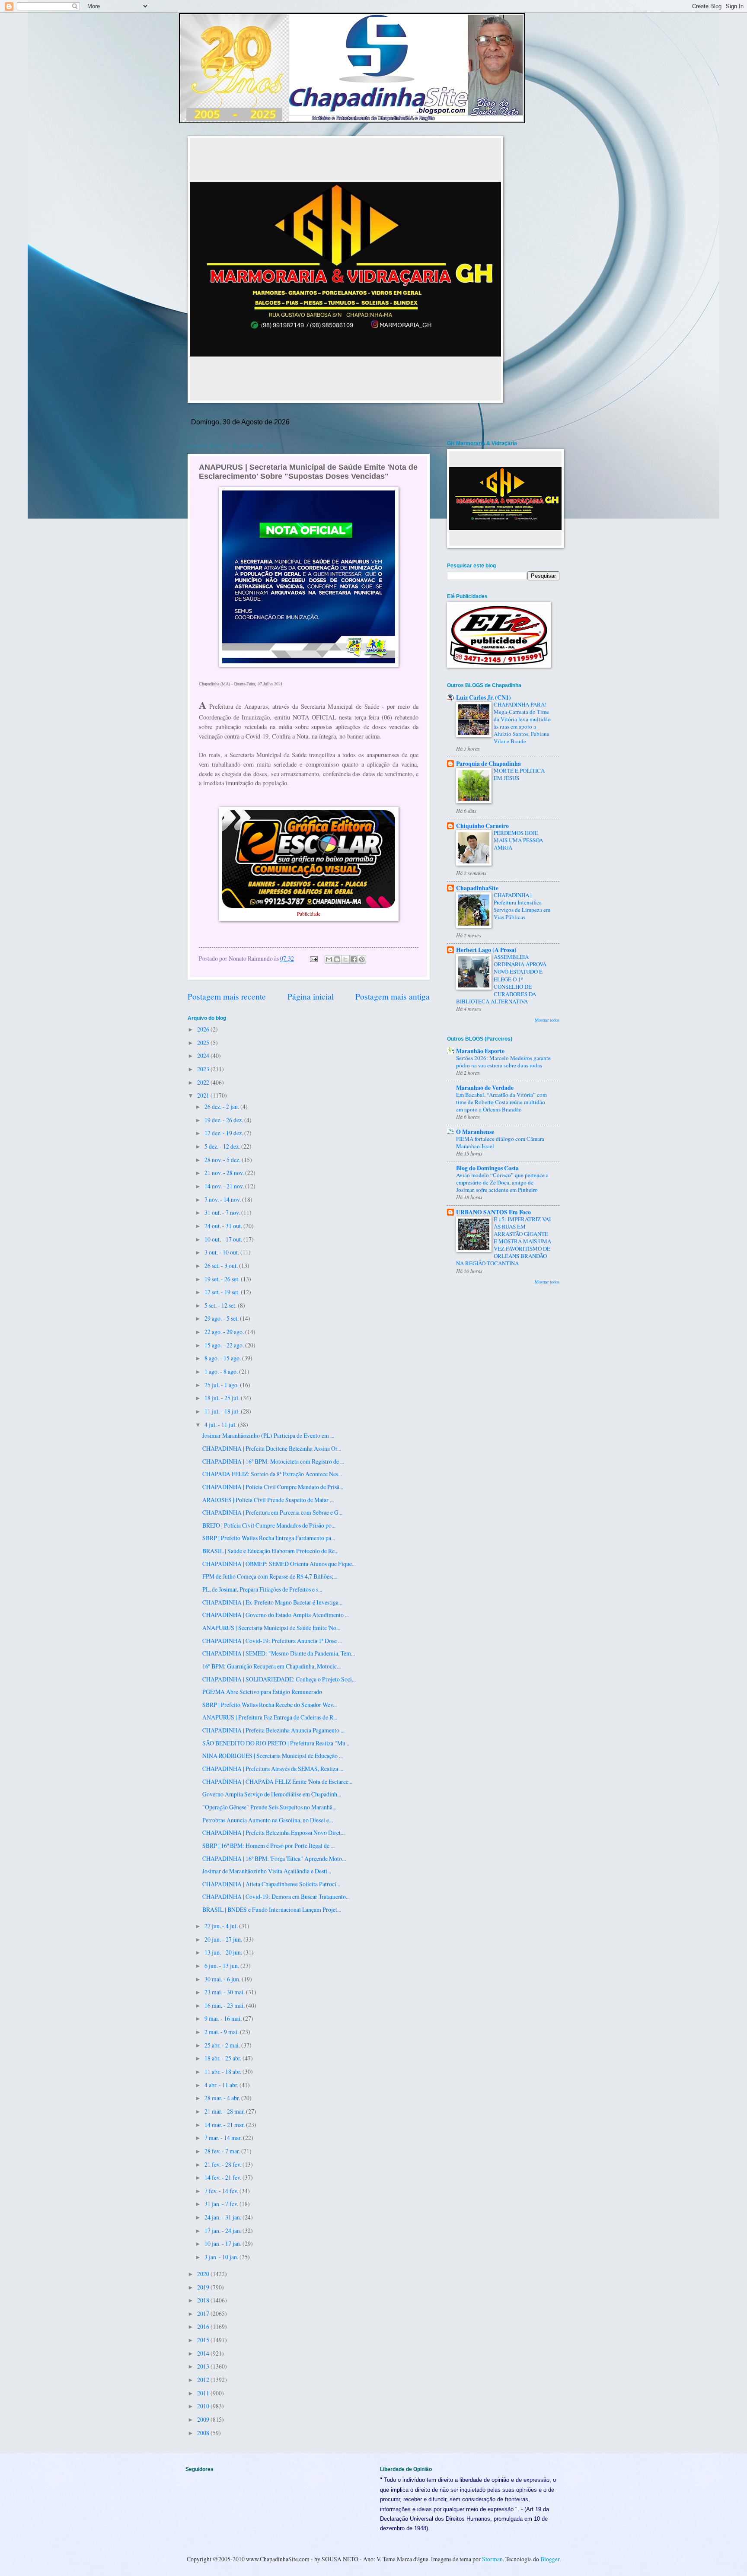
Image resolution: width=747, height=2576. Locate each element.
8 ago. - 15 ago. (223, 1358)
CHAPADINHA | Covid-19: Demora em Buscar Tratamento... (276, 1896)
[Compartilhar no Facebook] (354, 959)
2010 (204, 2406)
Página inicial (311, 996)
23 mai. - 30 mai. (225, 1992)
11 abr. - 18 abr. (223, 2071)
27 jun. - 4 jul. (222, 1926)
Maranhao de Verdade (485, 1088)
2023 (204, 1069)
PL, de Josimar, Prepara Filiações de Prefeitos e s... (262, 1589)
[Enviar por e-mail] (329, 959)
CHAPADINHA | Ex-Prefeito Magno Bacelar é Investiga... (272, 1602)
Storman (492, 2559)
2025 (204, 1043)
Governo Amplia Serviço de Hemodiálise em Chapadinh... (272, 1794)
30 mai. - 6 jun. (223, 1979)
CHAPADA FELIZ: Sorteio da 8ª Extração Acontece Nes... (272, 1474)
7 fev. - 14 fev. (222, 2191)
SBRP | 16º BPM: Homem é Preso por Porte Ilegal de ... (268, 1845)
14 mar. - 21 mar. (225, 2125)
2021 (204, 1095)
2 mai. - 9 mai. (222, 2032)
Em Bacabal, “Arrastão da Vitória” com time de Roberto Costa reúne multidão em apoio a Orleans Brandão (501, 1102)
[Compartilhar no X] (345, 959)
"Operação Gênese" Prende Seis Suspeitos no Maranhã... (269, 1807)
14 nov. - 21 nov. (225, 1186)
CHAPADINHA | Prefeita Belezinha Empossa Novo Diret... (273, 1832)
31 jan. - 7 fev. (222, 2204)
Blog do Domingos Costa (487, 1168)
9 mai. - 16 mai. (224, 2018)
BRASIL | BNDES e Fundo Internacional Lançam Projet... (272, 1909)
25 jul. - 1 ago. (222, 1385)
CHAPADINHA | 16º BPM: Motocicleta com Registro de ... (273, 1461)
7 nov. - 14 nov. (223, 1199)
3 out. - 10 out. (222, 1252)
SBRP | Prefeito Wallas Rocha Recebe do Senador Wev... (270, 1705)
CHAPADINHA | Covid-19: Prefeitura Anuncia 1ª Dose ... (272, 1641)
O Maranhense (475, 1132)
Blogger (550, 2559)
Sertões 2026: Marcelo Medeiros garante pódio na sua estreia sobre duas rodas (503, 1062)
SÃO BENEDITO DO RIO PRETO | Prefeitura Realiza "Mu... (276, 1743)
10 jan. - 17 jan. (223, 2243)
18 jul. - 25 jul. (223, 1398)
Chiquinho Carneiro (482, 826)
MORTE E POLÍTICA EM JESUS (519, 774)
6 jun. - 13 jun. (222, 1966)
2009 (204, 2419)
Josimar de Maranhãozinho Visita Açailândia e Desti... (267, 1871)
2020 (204, 2274)
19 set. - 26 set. (223, 1279)
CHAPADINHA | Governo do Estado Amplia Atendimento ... (276, 1615)
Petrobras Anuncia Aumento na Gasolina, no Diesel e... (268, 1820)
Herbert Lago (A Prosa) (486, 950)
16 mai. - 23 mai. (225, 2005)
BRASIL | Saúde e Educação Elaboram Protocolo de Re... (270, 1551)
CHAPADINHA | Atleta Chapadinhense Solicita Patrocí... (271, 1884)
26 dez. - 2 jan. (222, 1107)
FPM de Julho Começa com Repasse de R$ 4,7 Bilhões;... (270, 1576)
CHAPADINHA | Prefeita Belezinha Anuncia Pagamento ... (273, 1730)
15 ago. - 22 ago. (225, 1345)
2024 (204, 1056)
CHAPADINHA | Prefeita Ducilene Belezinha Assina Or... (272, 1448)
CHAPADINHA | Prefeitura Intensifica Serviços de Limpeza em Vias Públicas (522, 906)
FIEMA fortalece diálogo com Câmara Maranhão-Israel (500, 1142)
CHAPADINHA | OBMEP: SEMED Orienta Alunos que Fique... (279, 1564)
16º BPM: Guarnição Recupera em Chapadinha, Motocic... (271, 1666)
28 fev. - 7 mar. (223, 2151)
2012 (204, 2380)
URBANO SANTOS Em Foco (493, 1212)
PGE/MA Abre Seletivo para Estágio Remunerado (262, 1692)
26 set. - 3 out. (222, 1266)
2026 (204, 1029)
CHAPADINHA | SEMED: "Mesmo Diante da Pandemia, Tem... (279, 1653)
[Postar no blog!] (337, 959)
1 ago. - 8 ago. (222, 1371)
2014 (204, 2353)
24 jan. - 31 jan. (223, 2217)
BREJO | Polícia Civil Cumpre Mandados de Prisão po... (269, 1525)
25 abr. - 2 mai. (223, 2045)
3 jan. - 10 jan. (222, 2257)
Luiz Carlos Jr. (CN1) (484, 697)
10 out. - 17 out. (224, 1239)
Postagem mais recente (227, 996)
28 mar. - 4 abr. (223, 2098)
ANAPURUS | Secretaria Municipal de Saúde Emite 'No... (271, 1628)
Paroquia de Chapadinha (488, 764)
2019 (204, 2287)
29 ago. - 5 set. (222, 1318)
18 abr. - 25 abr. (223, 2058)
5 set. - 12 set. (221, 1305)
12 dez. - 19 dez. (224, 1133)
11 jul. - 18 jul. (223, 1411)
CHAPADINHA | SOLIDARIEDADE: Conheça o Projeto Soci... (279, 1679)
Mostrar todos (547, 1020)
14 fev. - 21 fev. (223, 2177)
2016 (204, 2326)
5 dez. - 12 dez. (223, 1146)
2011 (204, 2393)
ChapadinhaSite (477, 888)
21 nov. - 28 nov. (225, 1173)
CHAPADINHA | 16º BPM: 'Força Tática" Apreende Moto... (274, 1858)
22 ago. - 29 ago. (225, 1332)
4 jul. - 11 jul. (221, 1425)
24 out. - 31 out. (224, 1226)
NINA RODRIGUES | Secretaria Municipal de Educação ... (273, 1756)
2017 (204, 2313)
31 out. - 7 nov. (223, 1212)
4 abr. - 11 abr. (222, 2085)
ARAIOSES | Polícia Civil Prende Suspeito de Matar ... (268, 1500)
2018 (204, 2300)
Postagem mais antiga (393, 996)
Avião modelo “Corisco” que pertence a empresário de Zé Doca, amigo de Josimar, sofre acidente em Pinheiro (502, 1182)
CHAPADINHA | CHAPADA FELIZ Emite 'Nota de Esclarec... (277, 1782)
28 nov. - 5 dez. (223, 1160)
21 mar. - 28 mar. (225, 2111)
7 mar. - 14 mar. (224, 2138)
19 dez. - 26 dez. (224, 1120)
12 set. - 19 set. (223, 1292)
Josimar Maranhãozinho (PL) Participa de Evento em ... (268, 1435)
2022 (204, 1082)
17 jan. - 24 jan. (223, 2231)
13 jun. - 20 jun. (224, 1952)
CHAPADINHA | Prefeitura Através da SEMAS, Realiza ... (273, 1769)
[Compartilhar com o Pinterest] (362, 959)
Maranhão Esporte (480, 1051)
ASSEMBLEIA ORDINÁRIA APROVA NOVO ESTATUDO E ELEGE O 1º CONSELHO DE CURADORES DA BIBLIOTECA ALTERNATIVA (501, 979)
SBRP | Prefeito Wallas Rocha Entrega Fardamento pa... (269, 1538)
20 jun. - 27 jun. (224, 1939)
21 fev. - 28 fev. (223, 2164)
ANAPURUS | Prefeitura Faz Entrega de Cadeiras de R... (270, 1717)
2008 (204, 2433)
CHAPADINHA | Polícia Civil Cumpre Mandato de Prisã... (273, 1487)
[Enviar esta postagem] (313, 958)
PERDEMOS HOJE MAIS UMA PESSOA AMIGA (518, 840)
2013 (204, 2366)
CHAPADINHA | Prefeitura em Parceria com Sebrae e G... (272, 1512)
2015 (204, 2340)
